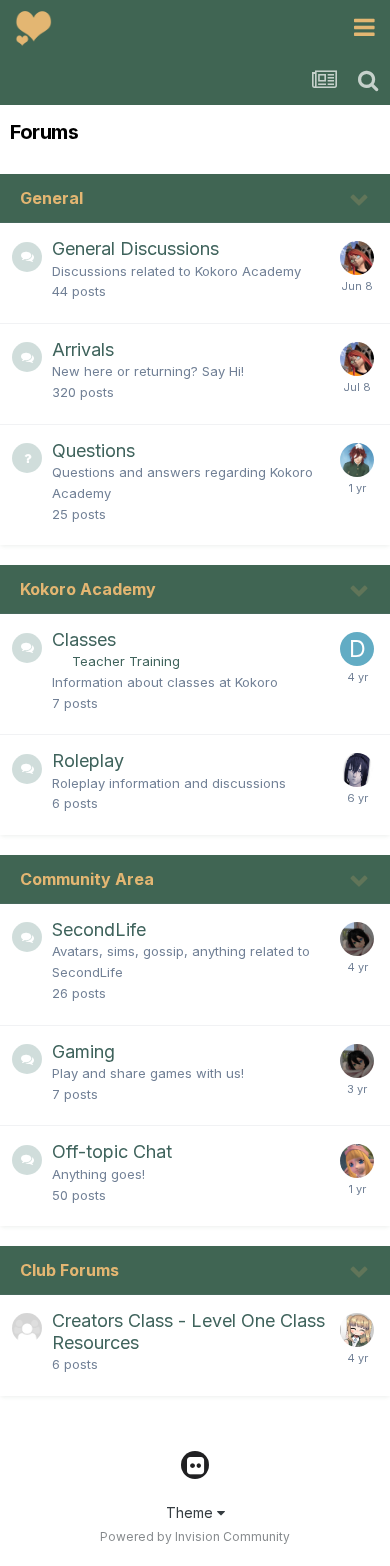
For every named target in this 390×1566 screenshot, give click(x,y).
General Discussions (135, 248)
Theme (191, 1512)
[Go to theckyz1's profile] (357, 460)
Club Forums (69, 1270)
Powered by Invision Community (195, 1536)
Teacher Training (126, 661)
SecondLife (99, 929)
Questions (93, 450)
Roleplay (88, 760)
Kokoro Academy (88, 589)
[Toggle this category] (360, 200)
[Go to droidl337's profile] (357, 649)
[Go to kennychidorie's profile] (357, 770)
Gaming (83, 1051)
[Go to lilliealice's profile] (357, 1161)
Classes (84, 639)
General (51, 198)
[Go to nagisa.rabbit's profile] (357, 258)
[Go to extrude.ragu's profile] (357, 1330)
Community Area (87, 879)
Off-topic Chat (112, 1151)
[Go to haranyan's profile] (357, 939)
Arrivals (83, 349)
